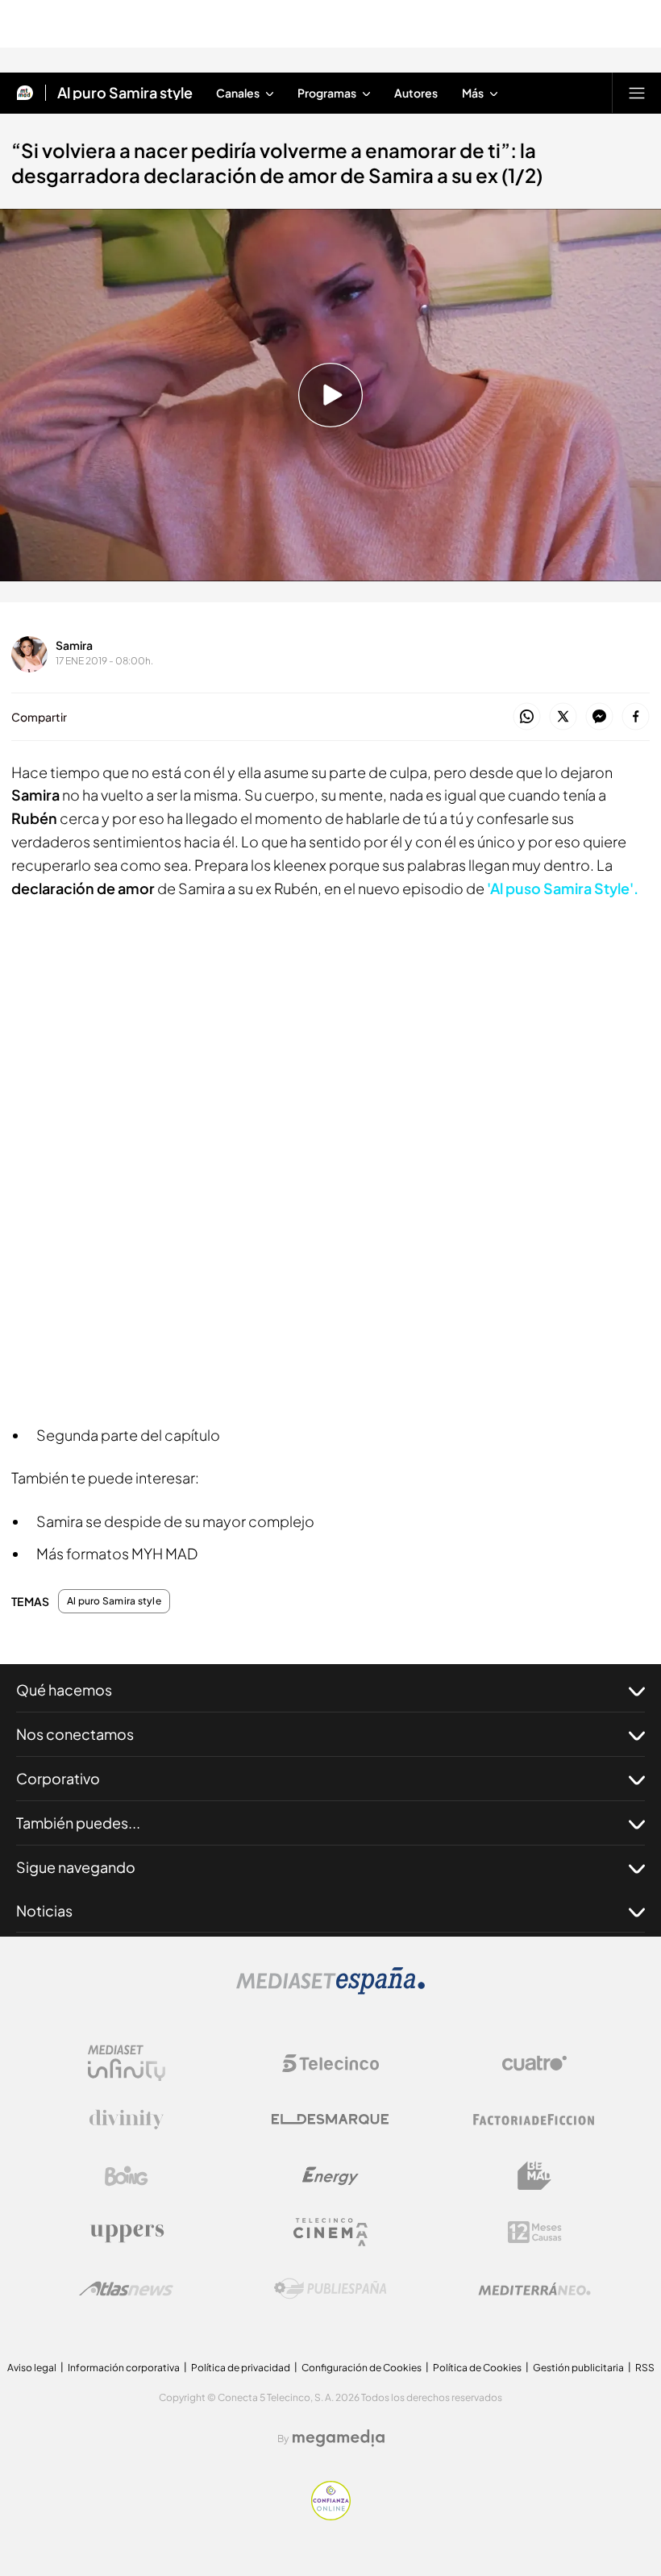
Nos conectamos (75, 1734)
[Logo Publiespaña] (330, 2289)
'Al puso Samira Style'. (563, 888)
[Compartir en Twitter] (563, 717)
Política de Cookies (477, 2368)
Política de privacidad (241, 2368)
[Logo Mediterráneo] (534, 2289)
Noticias (44, 1910)
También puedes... (78, 1823)
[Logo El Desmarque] (330, 2119)
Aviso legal (32, 2368)
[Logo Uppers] (127, 2233)
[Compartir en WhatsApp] (527, 717)
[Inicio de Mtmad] (25, 93)
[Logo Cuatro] (534, 2063)
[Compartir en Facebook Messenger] (599, 717)
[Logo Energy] (330, 2176)
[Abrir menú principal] (637, 93)
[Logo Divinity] (127, 2120)
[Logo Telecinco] (330, 2063)
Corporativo (58, 1778)
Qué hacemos (64, 1690)
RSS (645, 2368)
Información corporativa (124, 2368)
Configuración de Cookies (362, 2368)
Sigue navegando (76, 1867)
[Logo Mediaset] (330, 1990)
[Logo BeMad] (534, 2176)
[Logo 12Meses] (535, 2232)
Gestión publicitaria (578, 2368)
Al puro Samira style (125, 93)
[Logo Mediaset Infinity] (127, 2063)
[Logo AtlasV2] (126, 2289)
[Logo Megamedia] (339, 2438)
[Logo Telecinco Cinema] (330, 2232)
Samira (74, 645)
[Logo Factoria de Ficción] (534, 2120)
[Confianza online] (331, 2516)
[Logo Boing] (127, 2176)
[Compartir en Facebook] (636, 717)
